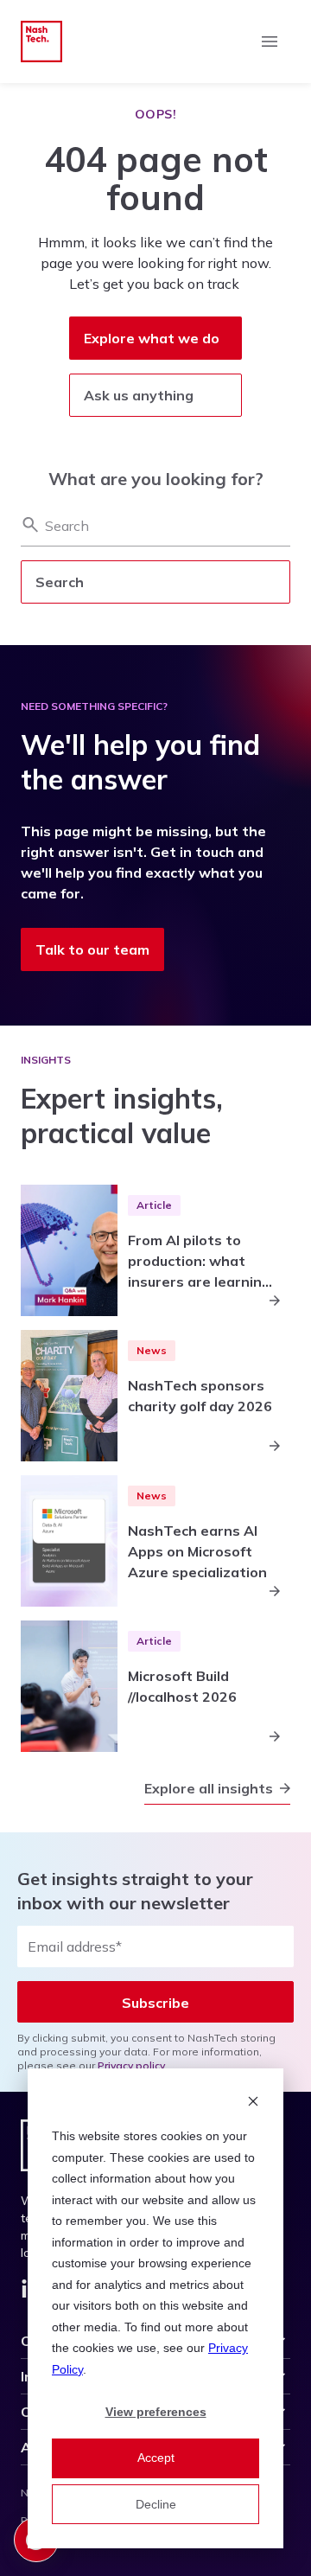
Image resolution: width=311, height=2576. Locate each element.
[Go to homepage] (41, 42)
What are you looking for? (156, 479)
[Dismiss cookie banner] (253, 2103)
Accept (156, 2458)
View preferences (156, 2412)
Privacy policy (131, 2065)
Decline (156, 2504)
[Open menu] (270, 42)
